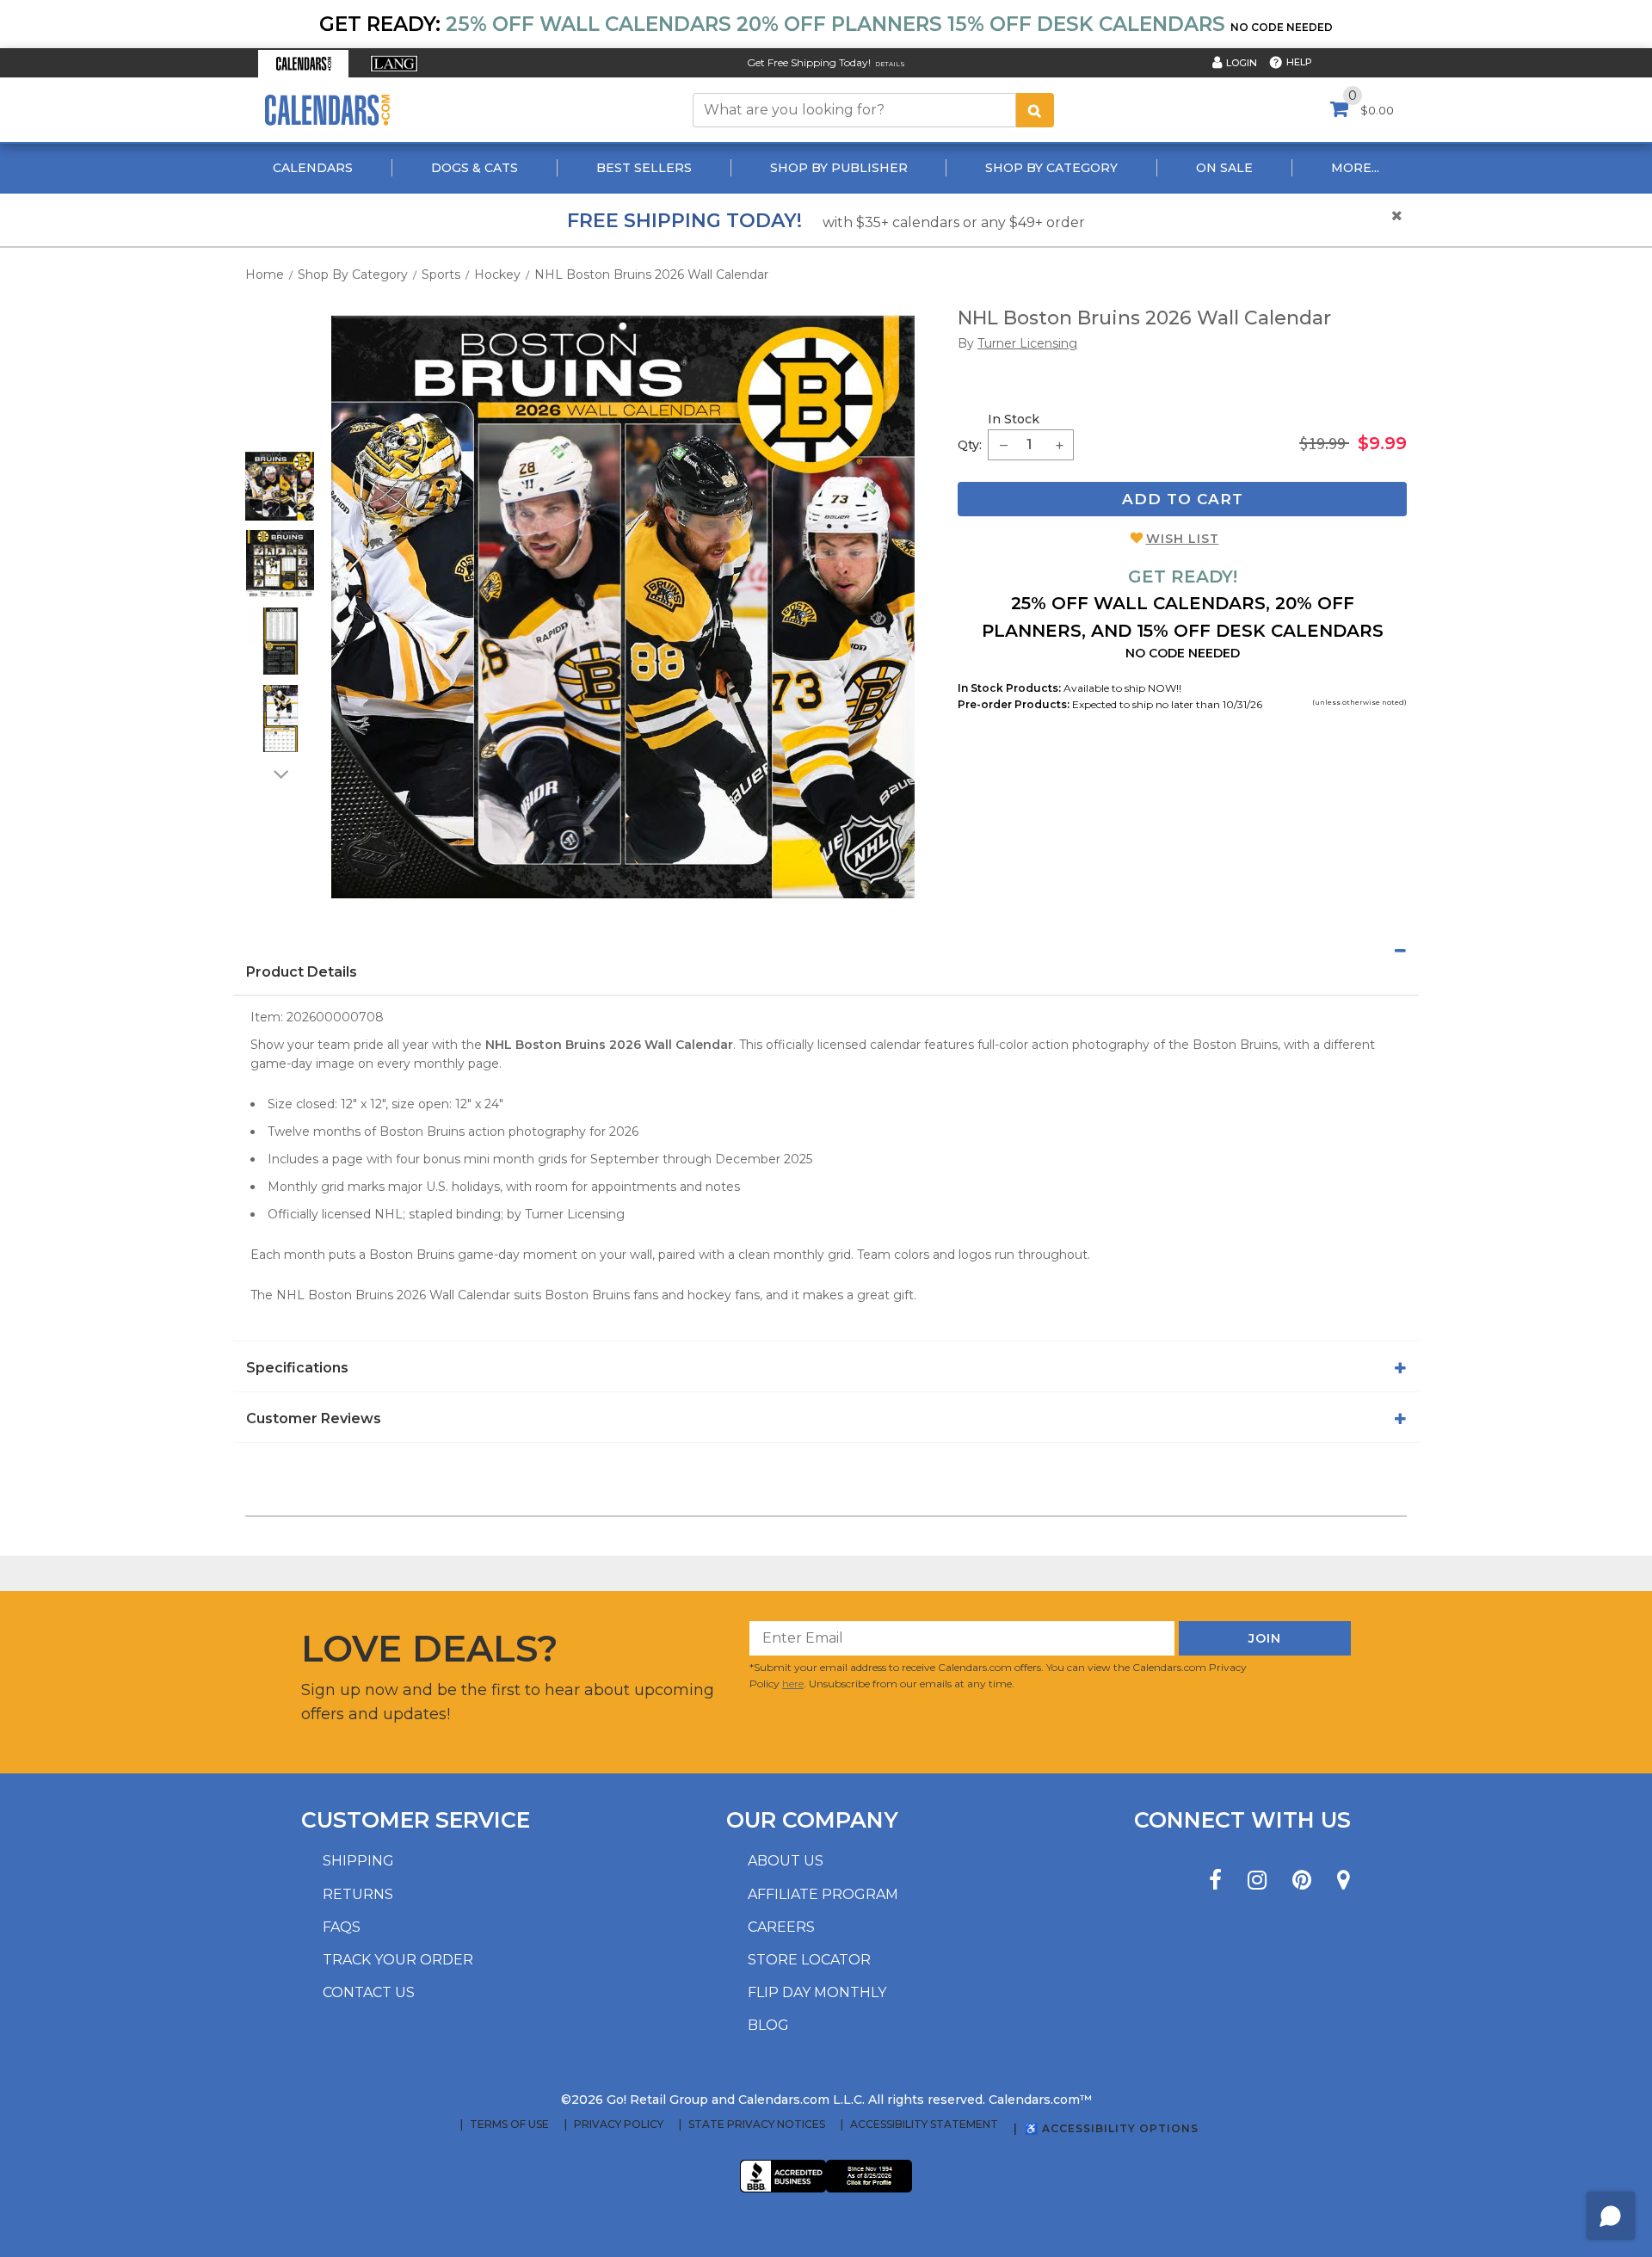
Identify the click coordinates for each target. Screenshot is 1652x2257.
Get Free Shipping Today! (809, 62)
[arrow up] (280, 441)
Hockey (497, 274)
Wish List (1183, 539)
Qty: (970, 445)
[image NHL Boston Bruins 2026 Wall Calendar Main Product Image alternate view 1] (280, 486)
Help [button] (1299, 62)
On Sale (1224, 168)
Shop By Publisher (839, 168)
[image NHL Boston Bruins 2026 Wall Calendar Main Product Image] (623, 607)
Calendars (313, 168)
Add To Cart (1183, 499)
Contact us (369, 1992)
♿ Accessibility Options (1112, 2128)
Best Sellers (644, 168)
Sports (441, 274)
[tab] (826, 951)
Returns (358, 1894)
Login (1242, 63)
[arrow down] (280, 774)
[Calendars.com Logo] (327, 110)
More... (1355, 168)
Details (890, 64)
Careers (781, 1927)
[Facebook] (1215, 1881)
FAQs (342, 1927)
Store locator (809, 1960)
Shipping (358, 1861)
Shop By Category (1051, 168)
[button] (303, 64)
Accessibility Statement (924, 2124)
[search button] (1035, 110)
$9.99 (1382, 443)
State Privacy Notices (757, 2124)
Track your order (398, 1960)
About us (786, 1861)
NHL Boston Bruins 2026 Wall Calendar (651, 274)
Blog (768, 2025)
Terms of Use (509, 2124)
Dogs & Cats (475, 168)
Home (265, 274)
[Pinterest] (1302, 1881)
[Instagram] (1257, 1881)
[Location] (1344, 1881)
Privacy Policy (619, 2124)
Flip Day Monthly (817, 1992)
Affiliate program (823, 1894)
